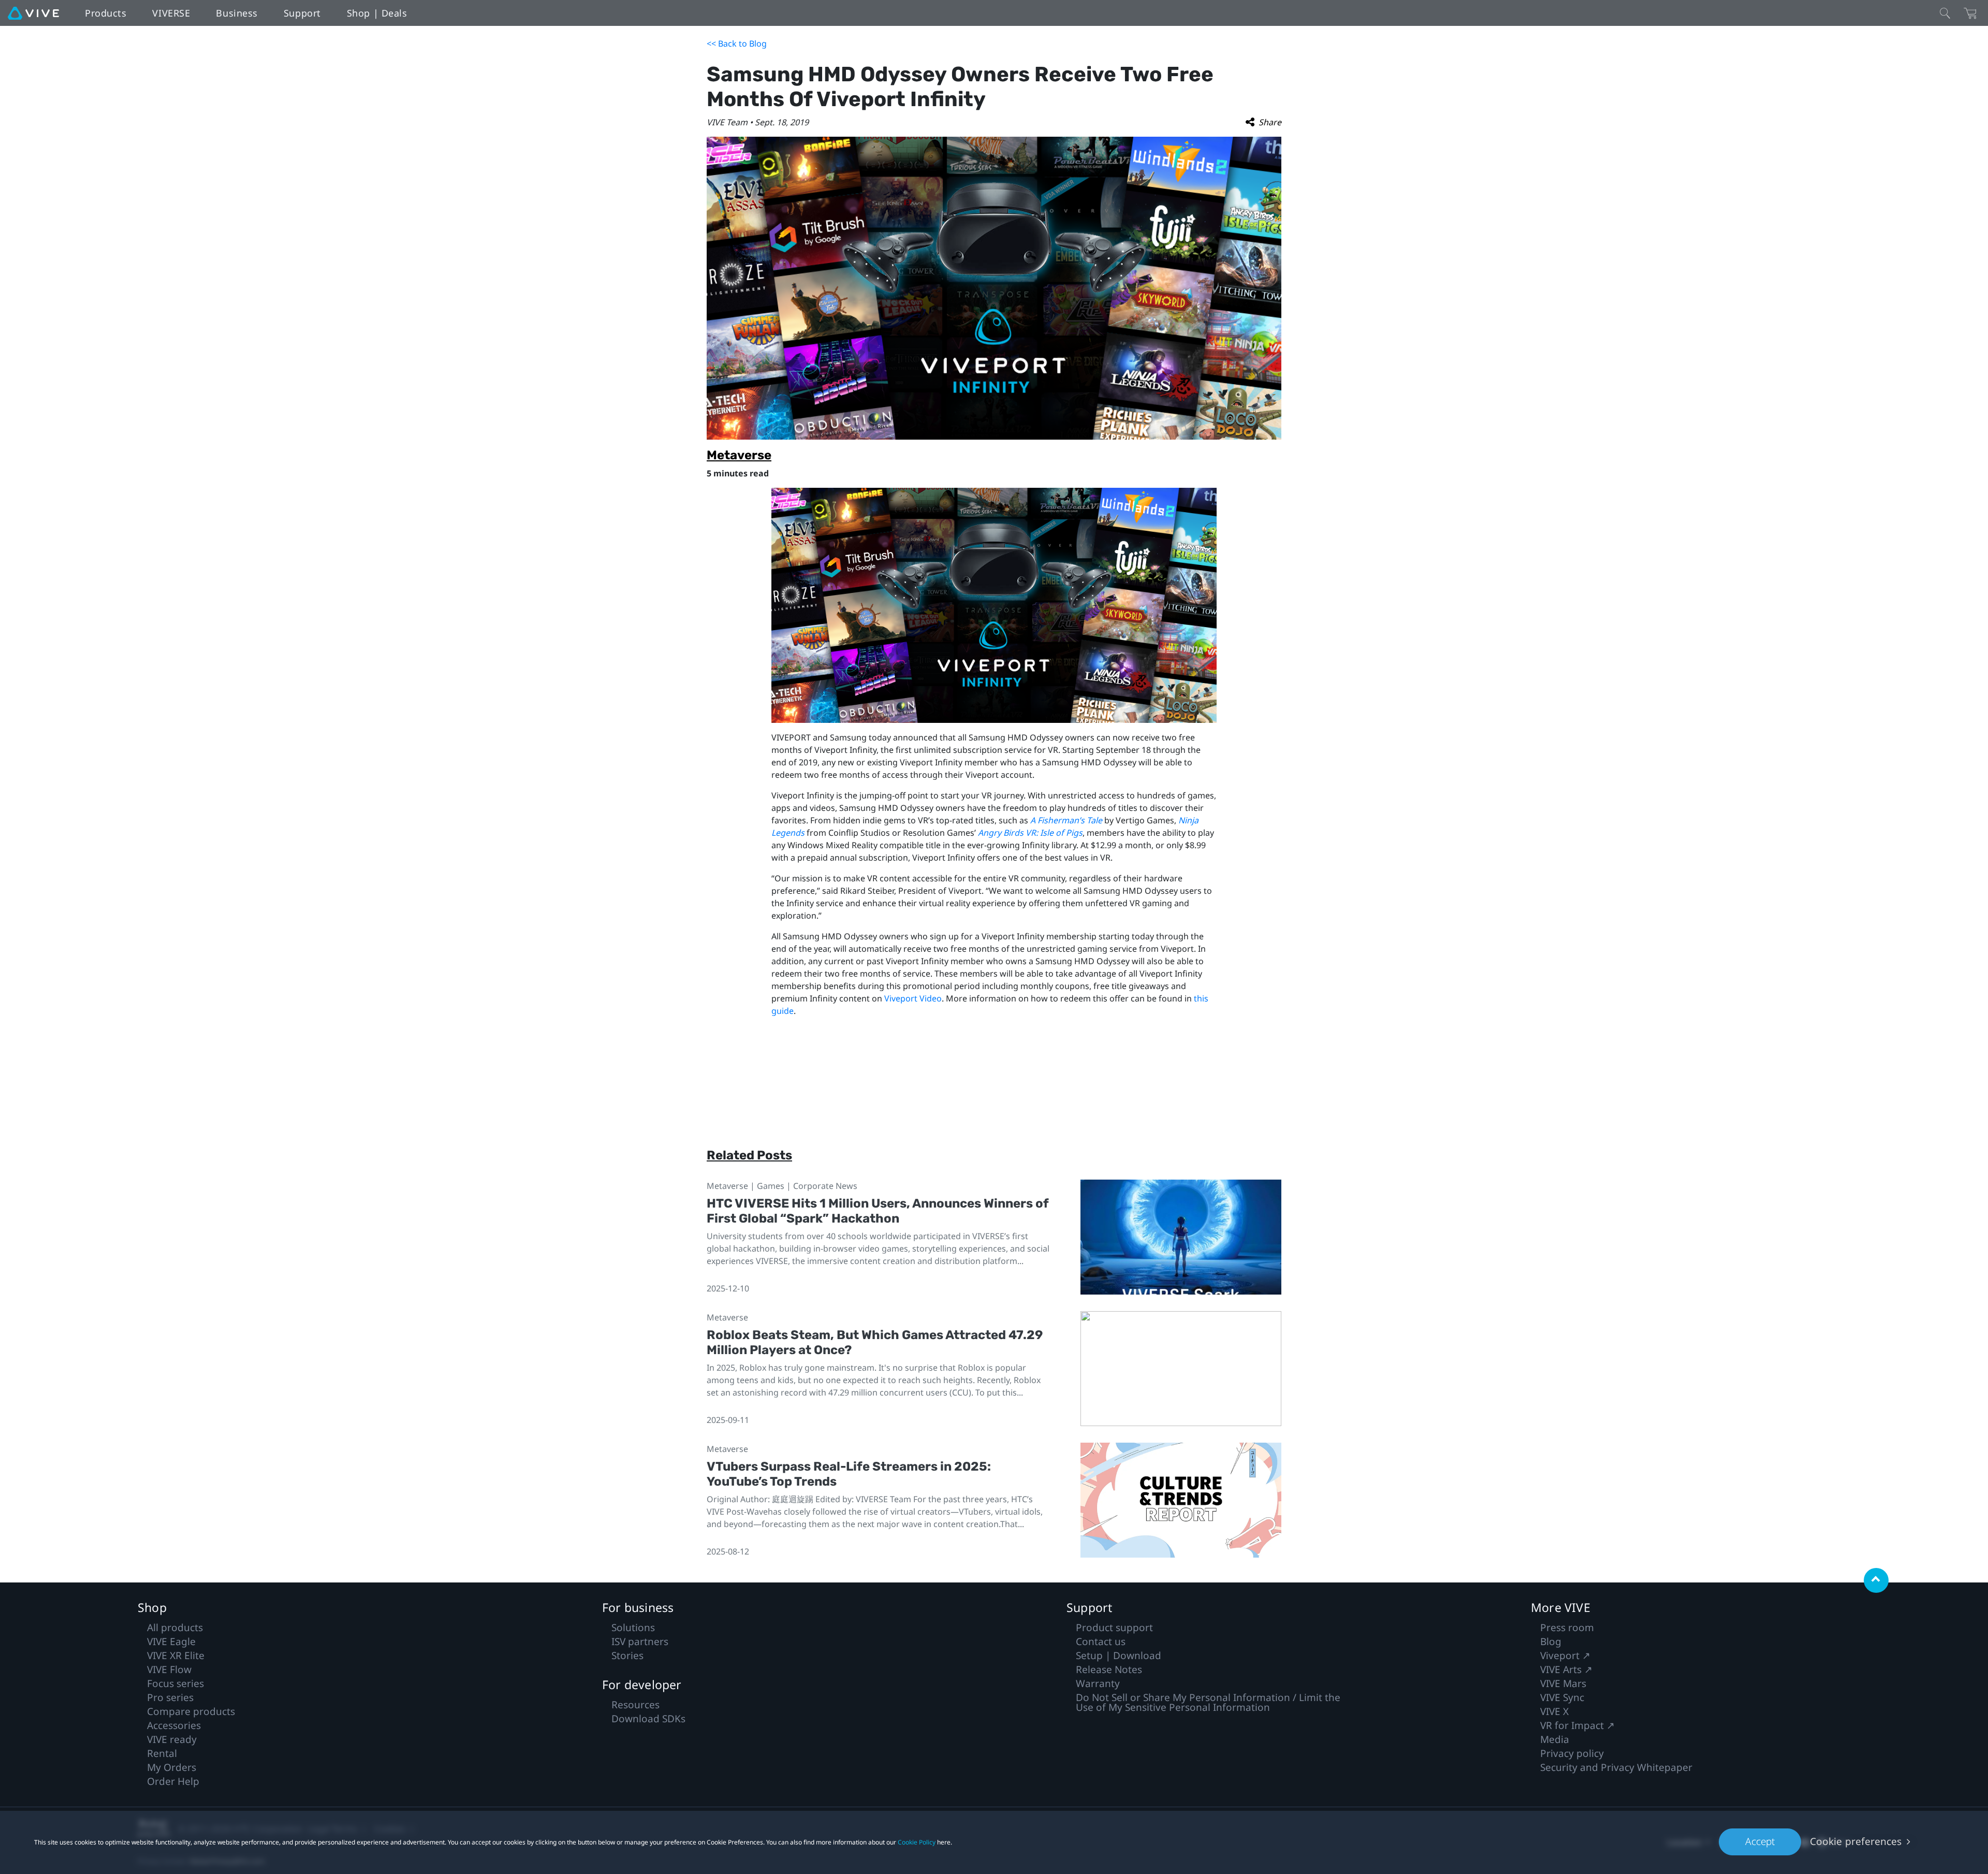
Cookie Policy (917, 1842)
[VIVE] (33, 13)
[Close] (1945, 13)
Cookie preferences (1856, 1841)
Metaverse (739, 455)
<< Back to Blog (737, 43)
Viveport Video (913, 998)
